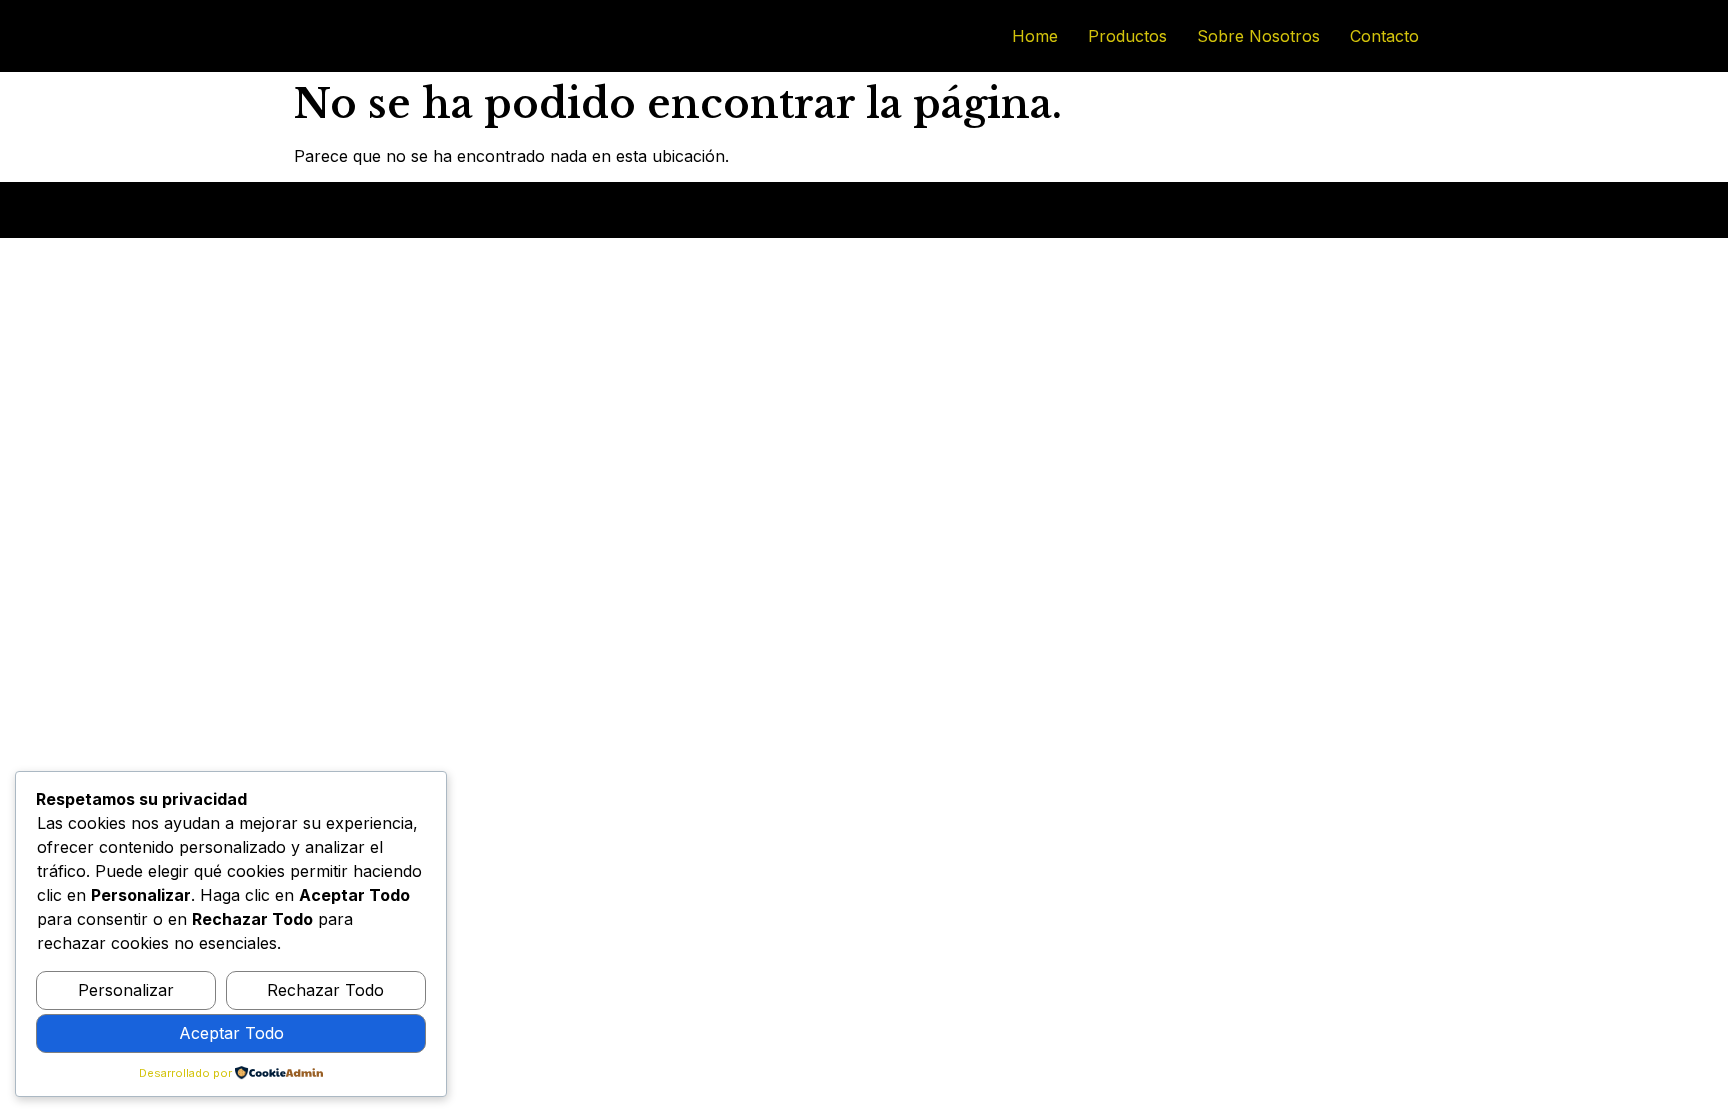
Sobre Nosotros (1258, 36)
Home (1035, 36)
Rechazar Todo (325, 990)
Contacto (1384, 36)
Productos (1127, 36)
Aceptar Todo (231, 1033)
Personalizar (126, 990)
